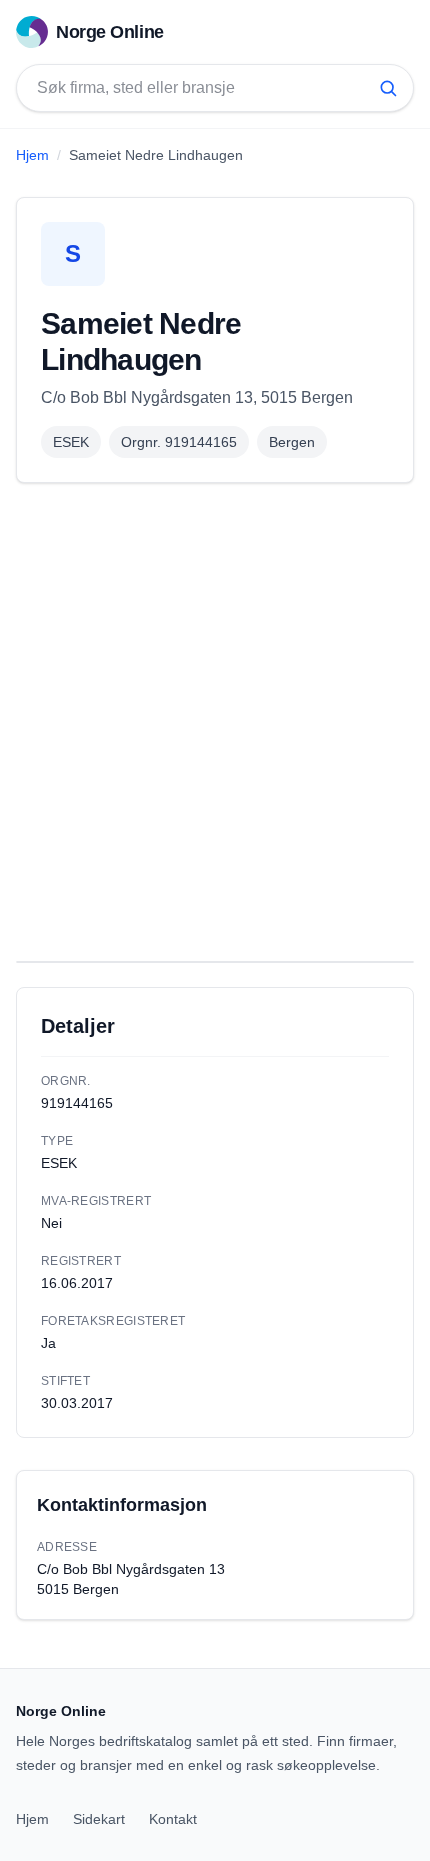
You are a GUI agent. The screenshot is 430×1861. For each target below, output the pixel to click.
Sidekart (99, 1819)
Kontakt (173, 1819)
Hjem (32, 155)
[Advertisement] (215, 722)
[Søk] (388, 88)
